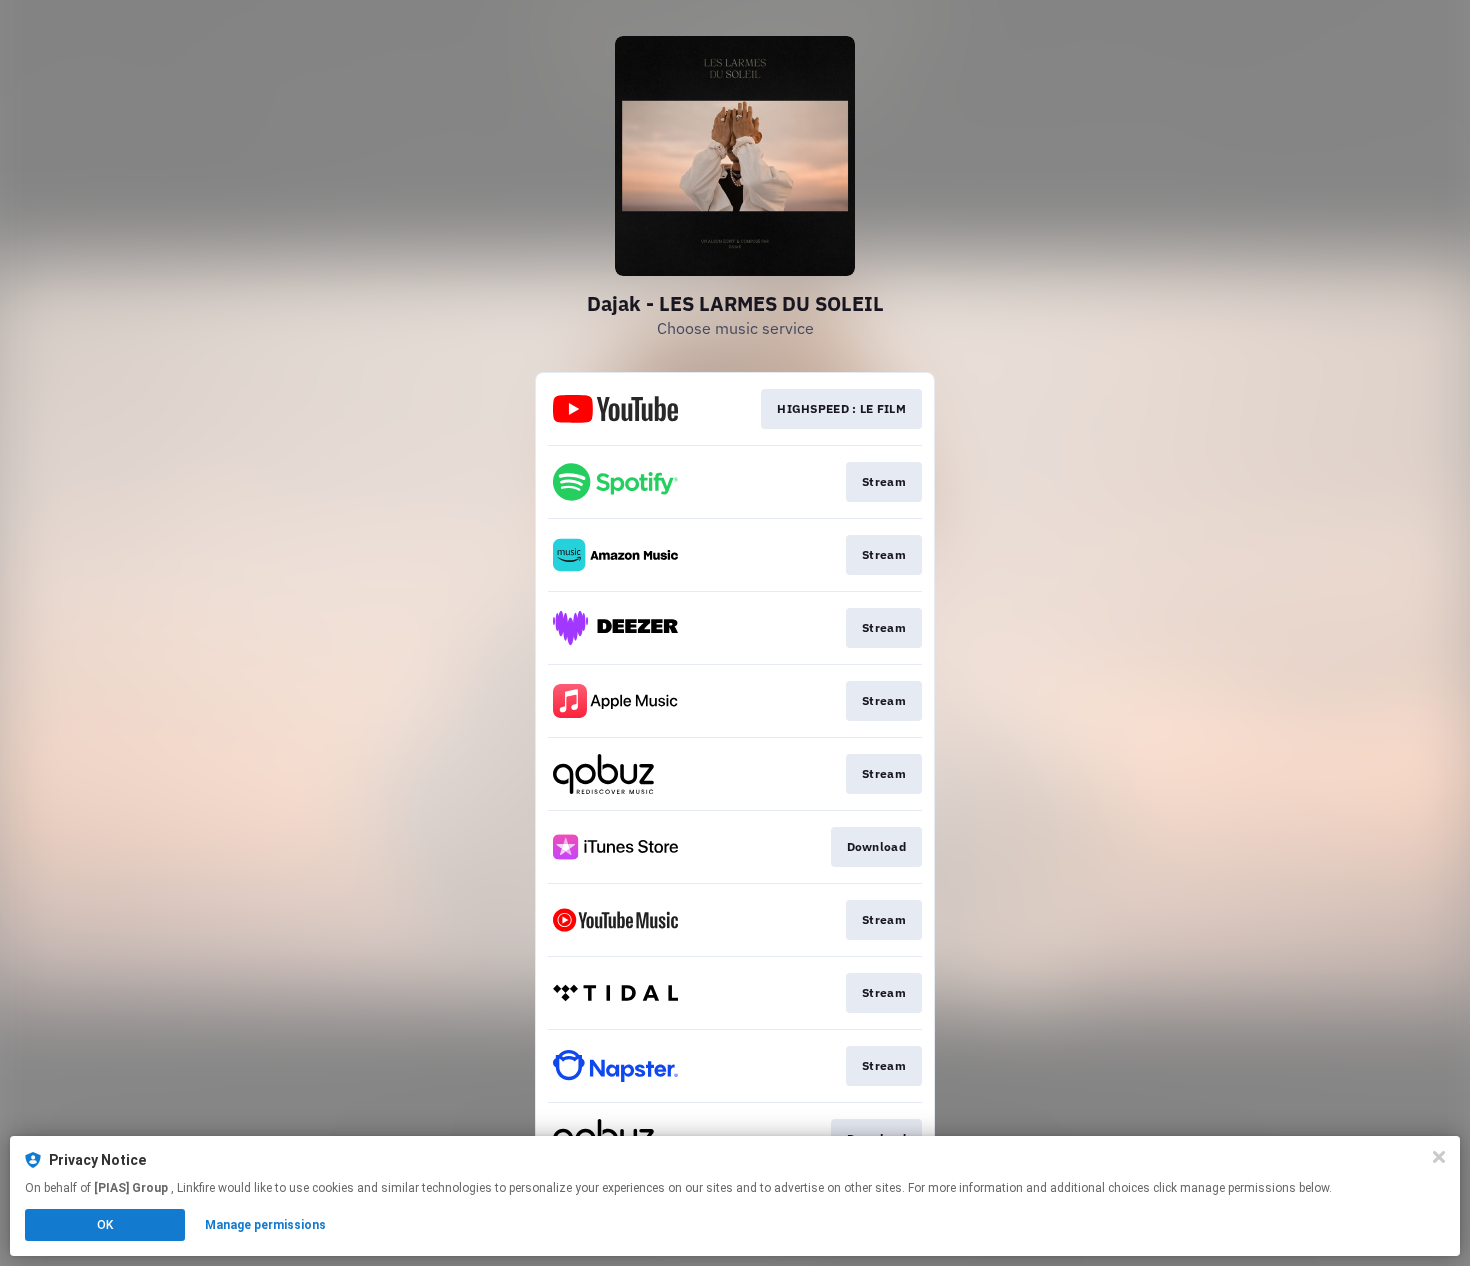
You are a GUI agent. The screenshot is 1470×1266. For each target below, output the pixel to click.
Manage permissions (265, 1225)
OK (105, 1225)
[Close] (1439, 1157)
